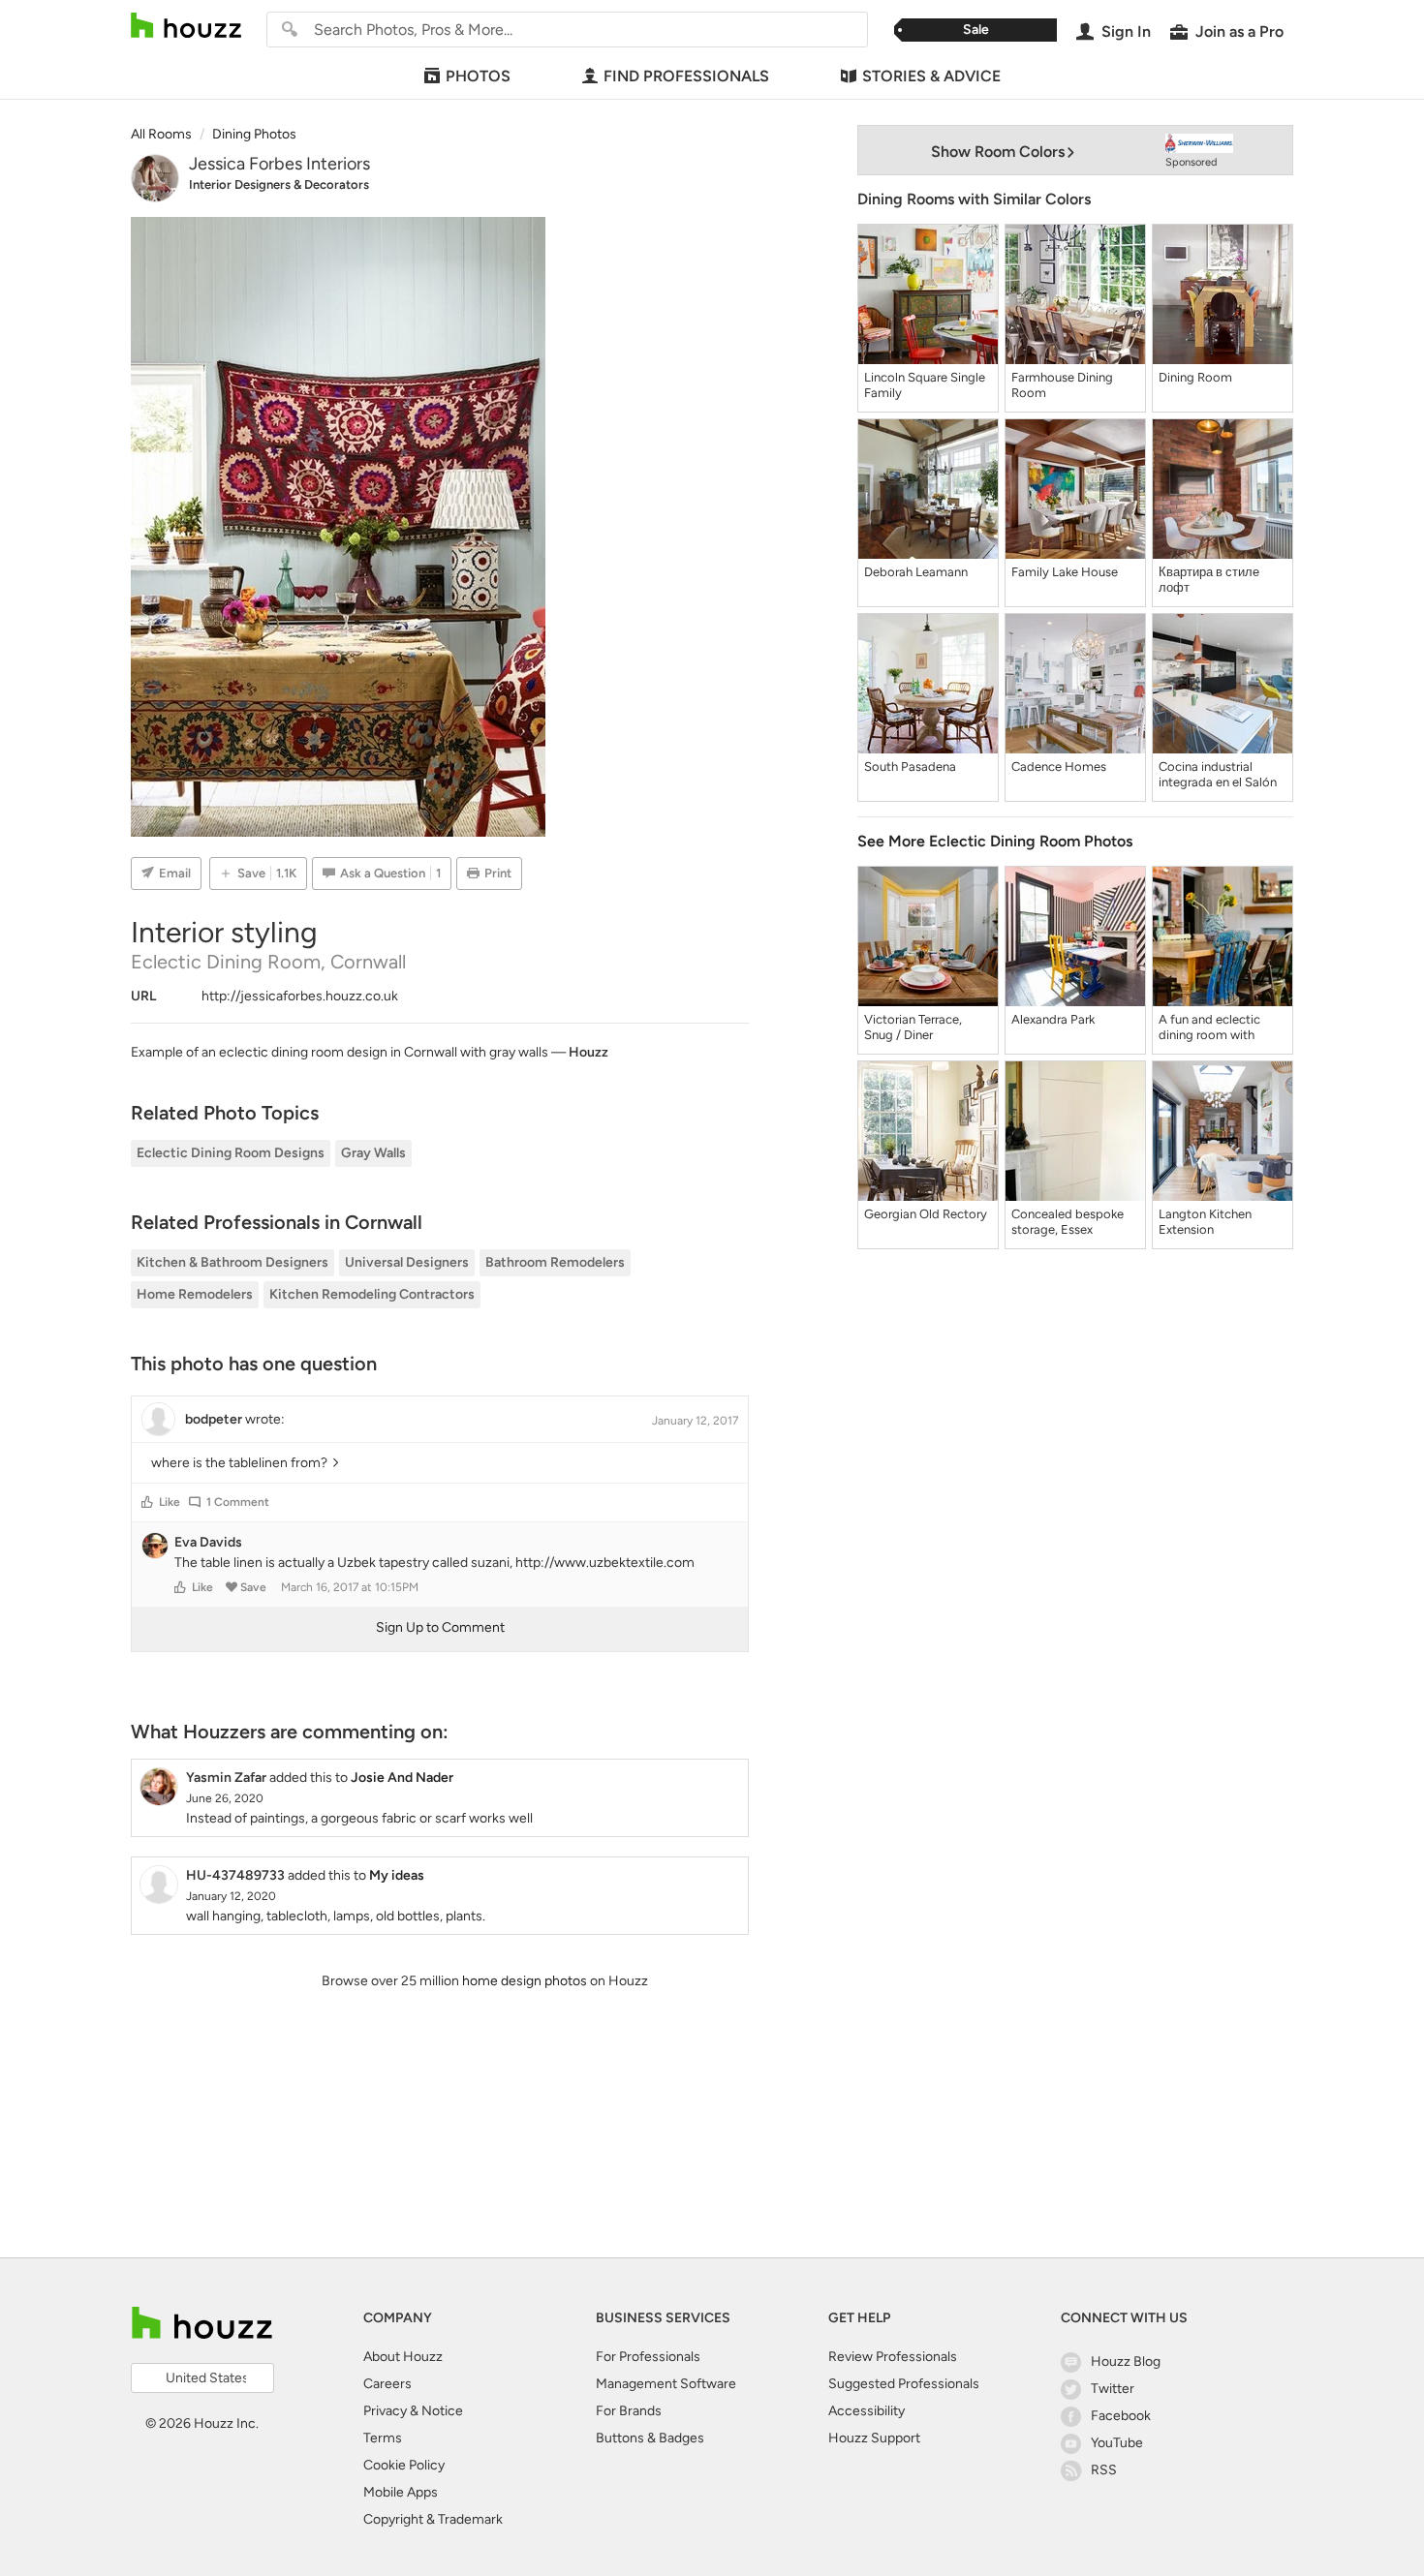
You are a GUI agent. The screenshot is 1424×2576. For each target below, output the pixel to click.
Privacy (385, 2411)
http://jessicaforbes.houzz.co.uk (300, 996)
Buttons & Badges (650, 2438)
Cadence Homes (1059, 767)
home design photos (525, 1981)
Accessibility (867, 2411)
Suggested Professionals (904, 2384)
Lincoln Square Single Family (925, 385)
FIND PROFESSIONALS (686, 76)
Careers (387, 2384)
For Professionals (648, 2357)
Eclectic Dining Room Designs (231, 1153)
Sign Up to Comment (440, 1627)
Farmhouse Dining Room (1062, 385)
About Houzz (403, 2357)
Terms (383, 2438)
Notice (442, 2411)
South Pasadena (910, 767)
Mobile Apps (401, 2492)
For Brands (629, 2411)
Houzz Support (874, 2438)
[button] (147, 1502)
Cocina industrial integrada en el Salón (1218, 774)
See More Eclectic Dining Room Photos (995, 841)
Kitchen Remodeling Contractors (372, 1294)
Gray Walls (373, 1153)
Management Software (666, 2384)
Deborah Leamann (916, 572)
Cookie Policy (404, 2465)
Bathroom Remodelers (555, 1262)
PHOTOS (478, 76)
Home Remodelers (195, 1294)
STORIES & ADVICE (931, 76)
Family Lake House (1065, 572)
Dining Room (1195, 377)
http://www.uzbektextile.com (605, 1563)
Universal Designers (407, 1262)
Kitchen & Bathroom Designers (232, 1262)
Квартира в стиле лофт (1209, 580)
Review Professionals (893, 2357)
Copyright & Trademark (433, 2519)
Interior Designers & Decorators (279, 184)
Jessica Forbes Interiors (279, 164)
